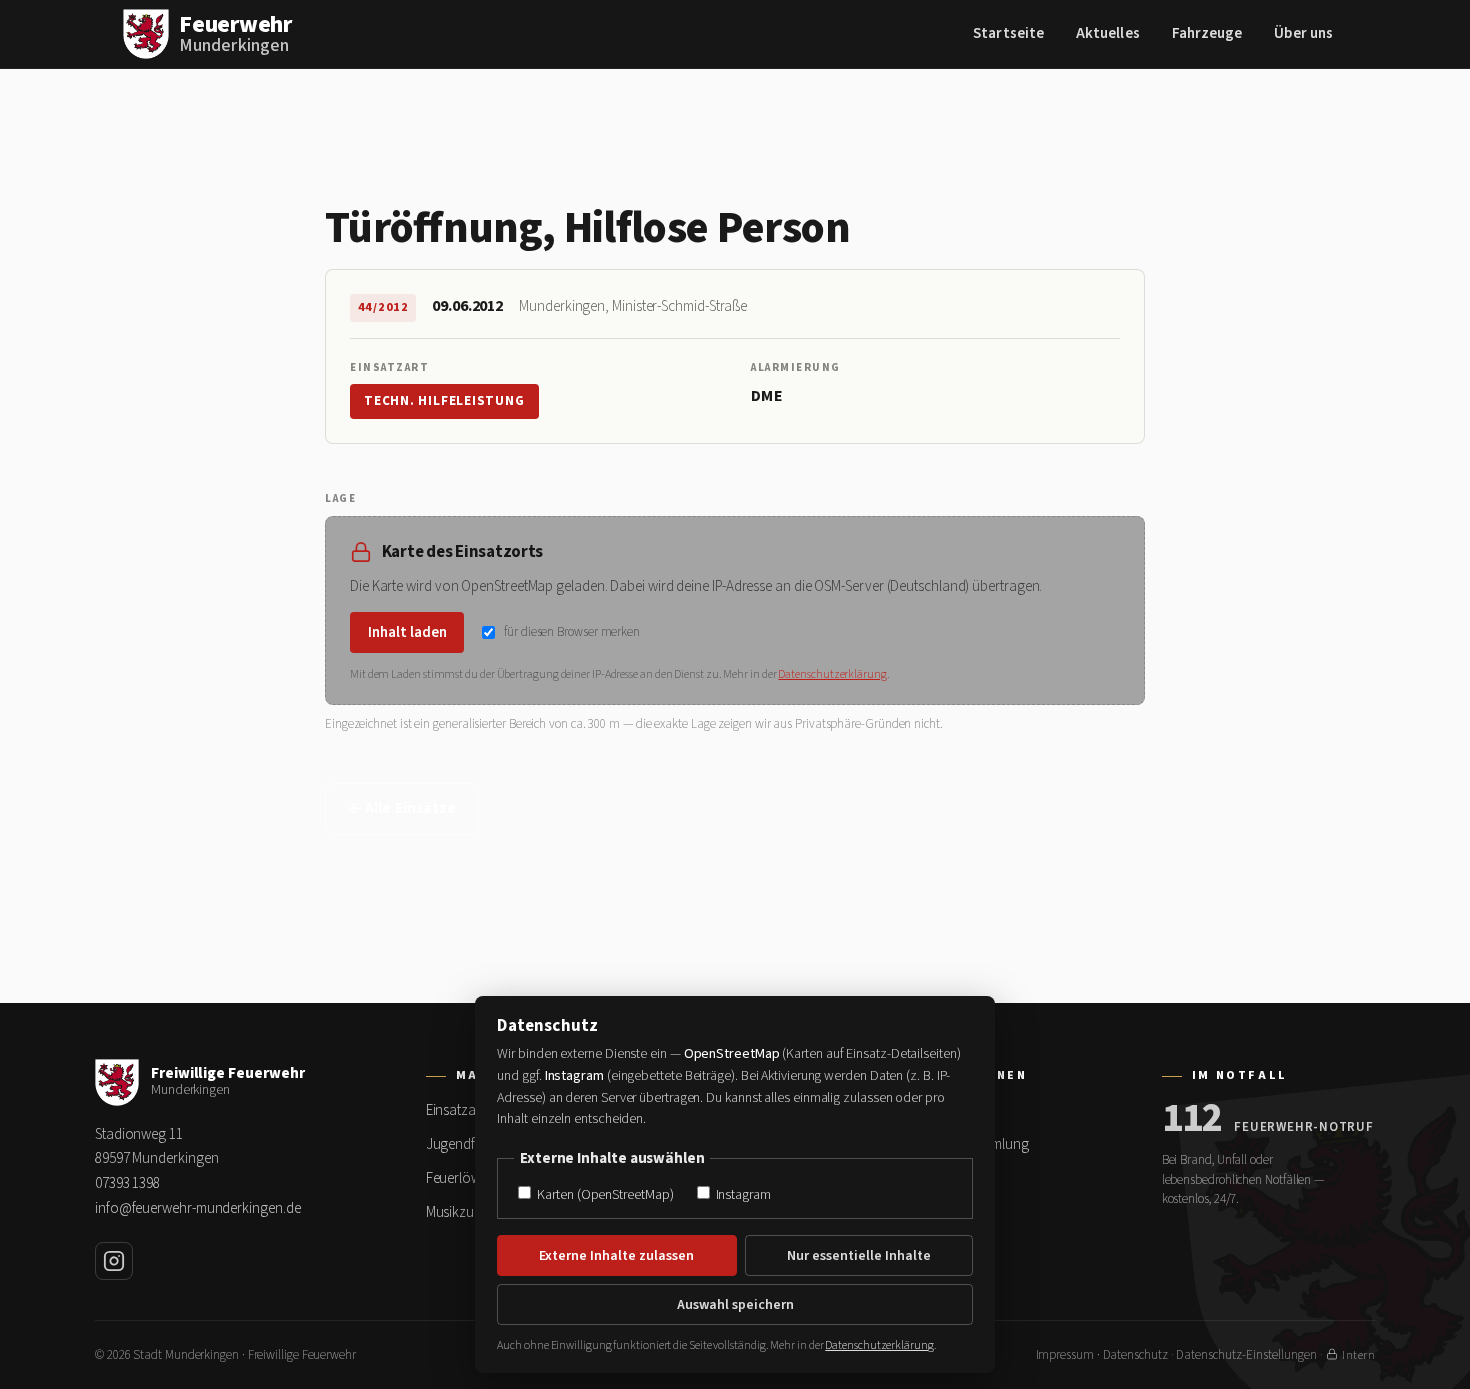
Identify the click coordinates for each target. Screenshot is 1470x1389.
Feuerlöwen (461, 1178)
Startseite (1008, 33)
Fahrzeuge (1207, 33)
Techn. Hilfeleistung (444, 401)
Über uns (1303, 33)
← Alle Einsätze (402, 808)
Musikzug (454, 1212)
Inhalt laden (407, 632)
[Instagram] (114, 1261)
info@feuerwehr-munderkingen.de (197, 1208)
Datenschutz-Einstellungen (1246, 1355)
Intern (1358, 1355)
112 (1192, 1119)
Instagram (742, 1194)
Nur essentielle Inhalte (859, 1256)
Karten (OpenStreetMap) (603, 1194)
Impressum (1065, 1355)
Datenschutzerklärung (832, 674)
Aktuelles (1108, 33)
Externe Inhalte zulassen (616, 1256)
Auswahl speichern (735, 1305)
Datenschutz (1135, 1355)
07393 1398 (127, 1183)
